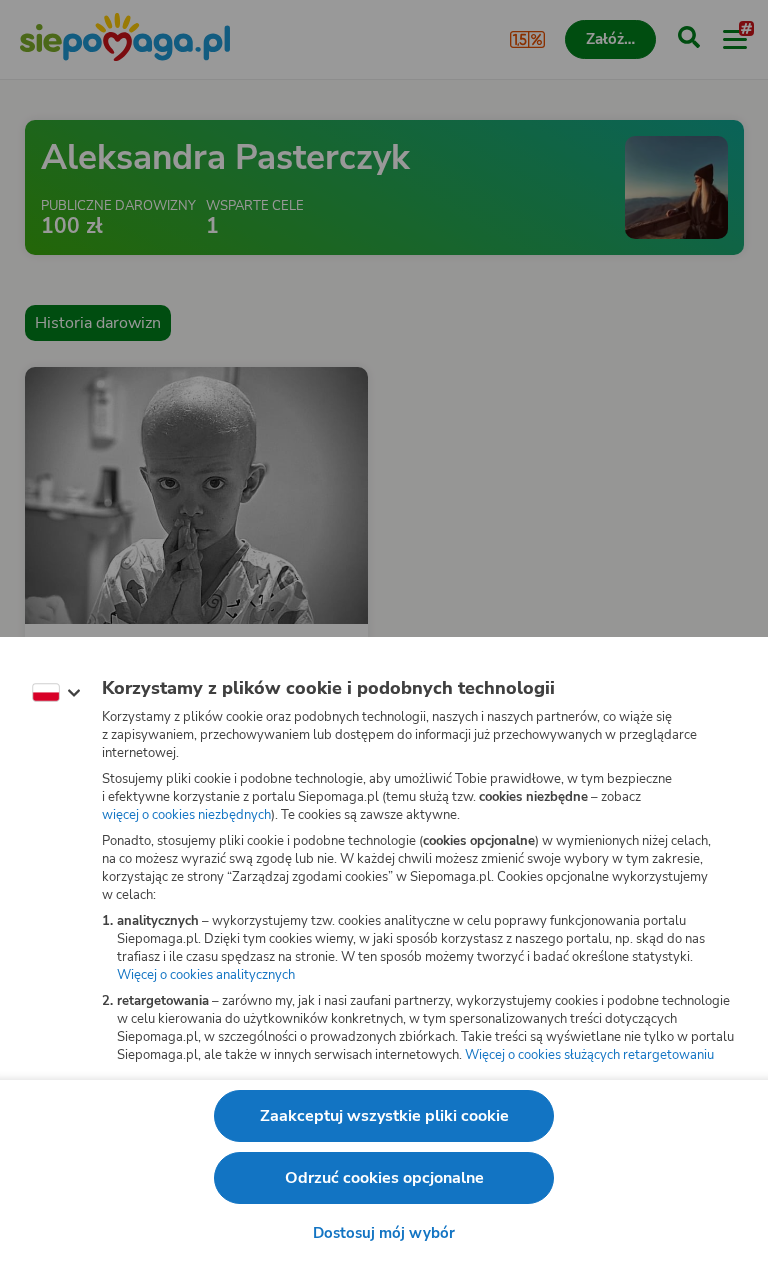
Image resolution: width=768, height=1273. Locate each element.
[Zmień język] (56, 693)
